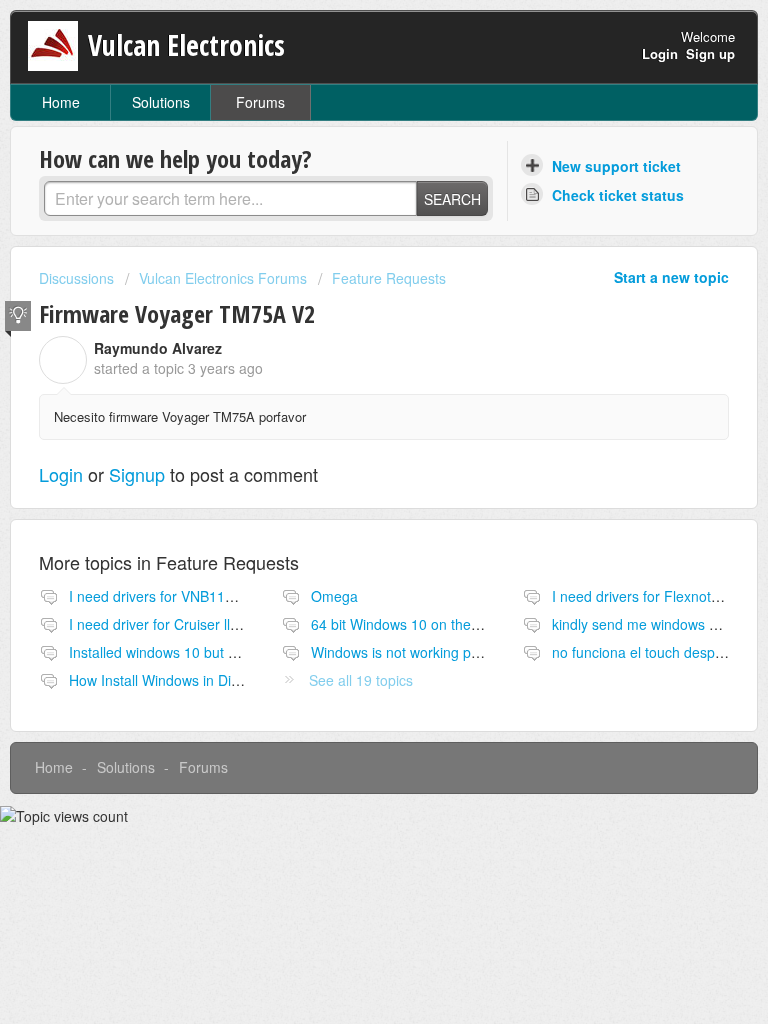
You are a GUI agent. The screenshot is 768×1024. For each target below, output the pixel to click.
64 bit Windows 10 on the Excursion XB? (439, 624)
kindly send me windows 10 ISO (652, 624)
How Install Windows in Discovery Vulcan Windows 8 (234, 680)
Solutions (161, 102)
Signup (137, 474)
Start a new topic (671, 277)
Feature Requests (389, 278)
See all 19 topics (361, 680)
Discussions (76, 278)
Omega (334, 596)
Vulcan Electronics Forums (223, 278)
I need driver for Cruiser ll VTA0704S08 (193, 624)
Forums (260, 102)
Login (61, 474)
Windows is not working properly (413, 652)
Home (61, 102)
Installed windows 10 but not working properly (213, 652)
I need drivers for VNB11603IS (165, 596)
